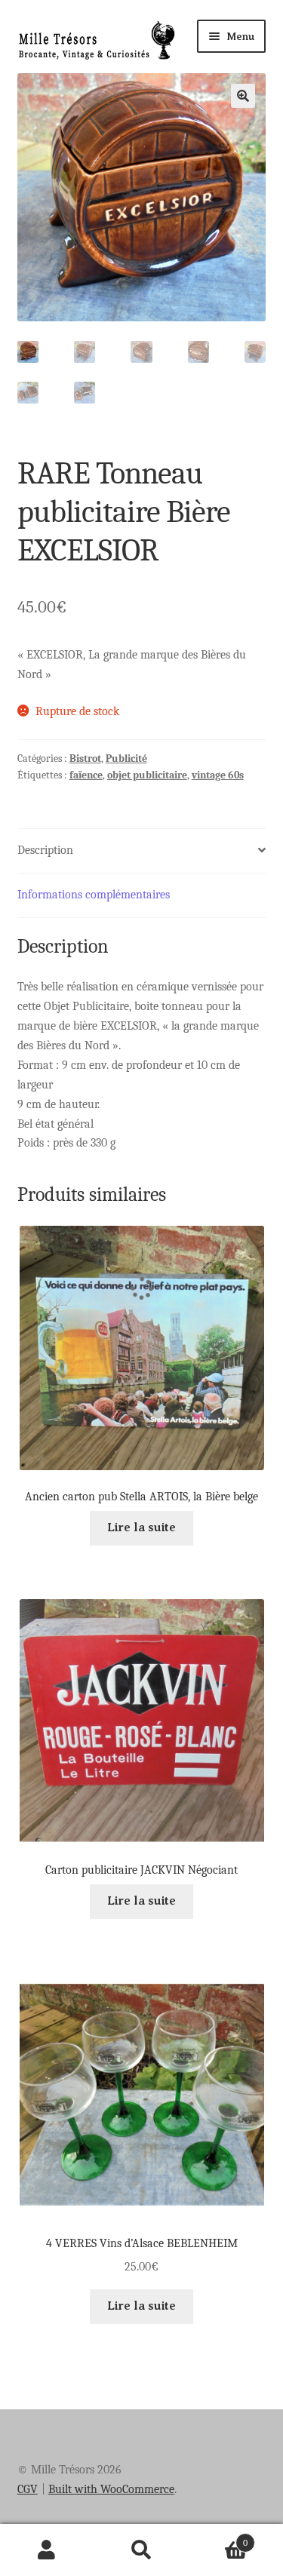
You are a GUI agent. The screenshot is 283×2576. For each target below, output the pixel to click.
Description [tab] (45, 850)
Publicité (126, 758)
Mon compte (47, 2550)
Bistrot (85, 758)
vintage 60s (218, 775)
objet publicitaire (147, 775)
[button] (243, 96)
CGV (28, 2489)
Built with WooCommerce (111, 2489)
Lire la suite (141, 1527)
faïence (86, 775)
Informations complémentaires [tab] (94, 895)
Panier (218, 2538)
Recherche (141, 2550)
